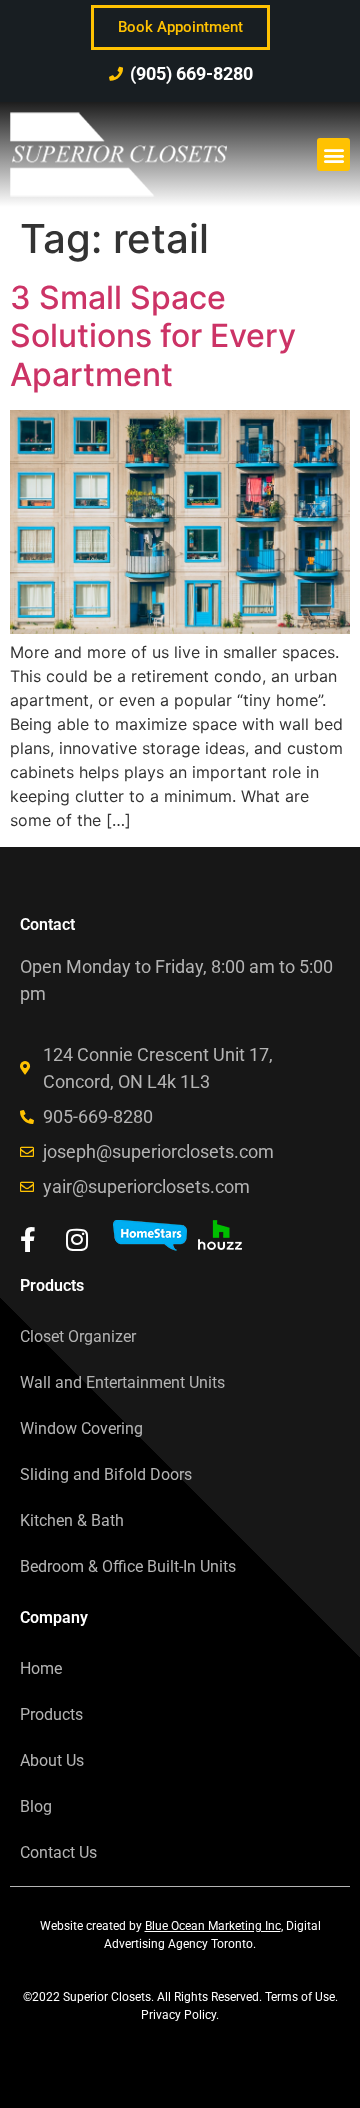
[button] (333, 154)
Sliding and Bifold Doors (106, 1474)
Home (41, 1668)
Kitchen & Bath (72, 1520)
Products (51, 1714)
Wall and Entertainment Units (122, 1382)
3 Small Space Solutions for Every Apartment (153, 336)
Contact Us (58, 1852)
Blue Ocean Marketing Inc (213, 1926)
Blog (36, 1806)
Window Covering (81, 1428)
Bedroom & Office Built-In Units (128, 1566)
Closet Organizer (78, 1336)
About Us (52, 1760)
